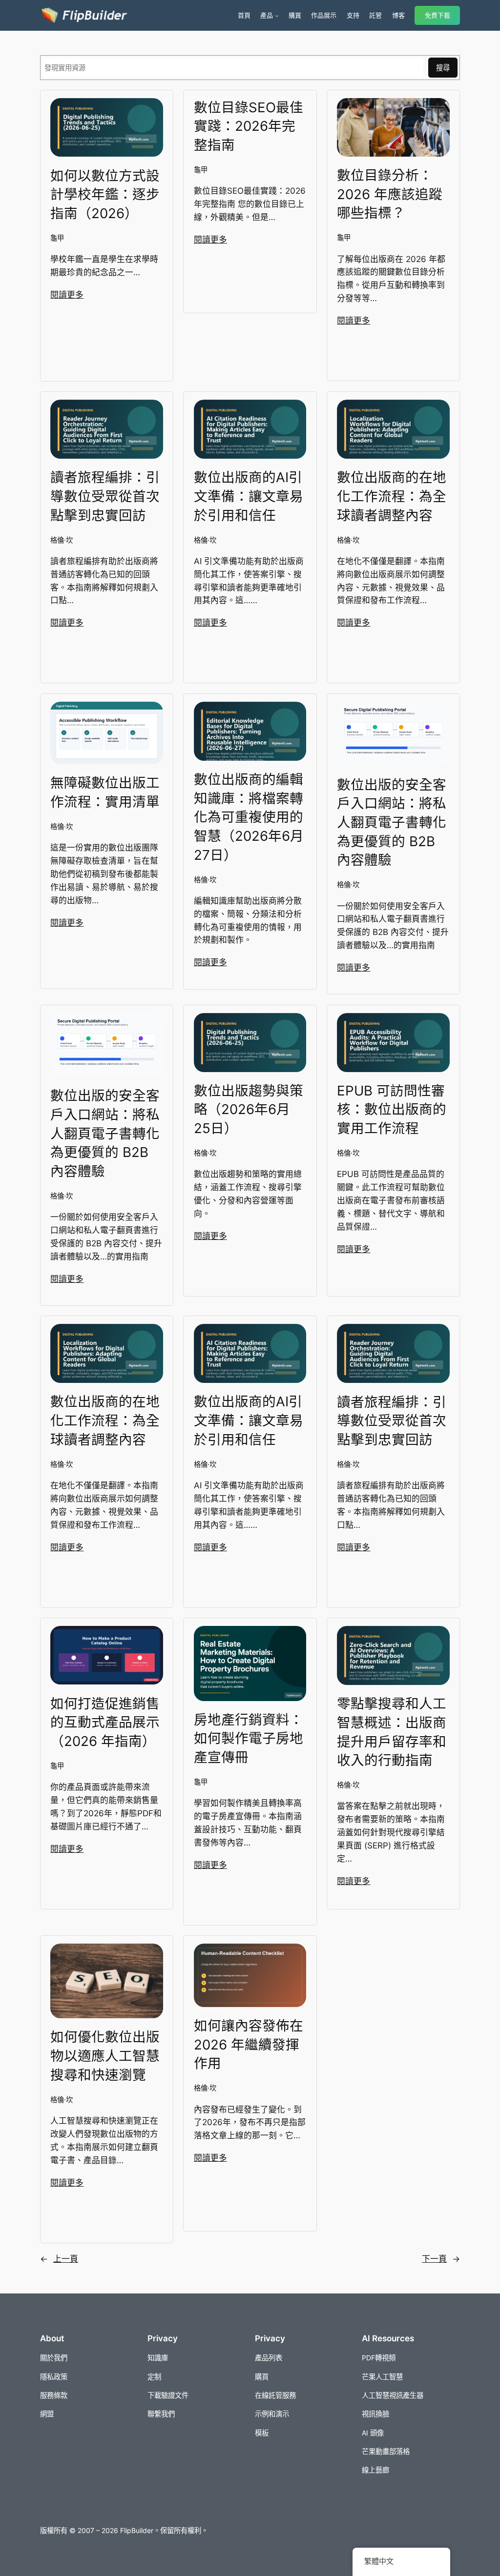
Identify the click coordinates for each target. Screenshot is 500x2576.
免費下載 (437, 15)
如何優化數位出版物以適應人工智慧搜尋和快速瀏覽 (105, 2056)
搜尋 (443, 68)
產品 (267, 15)
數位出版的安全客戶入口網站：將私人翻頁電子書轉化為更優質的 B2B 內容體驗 (392, 822)
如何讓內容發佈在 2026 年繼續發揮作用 (249, 2044)
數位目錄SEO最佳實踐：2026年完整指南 (249, 126)
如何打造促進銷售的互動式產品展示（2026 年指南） (105, 1722)
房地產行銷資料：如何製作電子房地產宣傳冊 (249, 1738)
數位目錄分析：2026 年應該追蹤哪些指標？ (390, 194)
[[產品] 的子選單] (277, 16)
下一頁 (441, 2259)
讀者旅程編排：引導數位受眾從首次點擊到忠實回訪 (105, 496)
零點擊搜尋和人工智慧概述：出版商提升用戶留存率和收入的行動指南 (392, 1732)
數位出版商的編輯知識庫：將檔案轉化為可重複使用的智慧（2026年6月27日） (249, 817)
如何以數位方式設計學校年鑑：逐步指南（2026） (105, 194)
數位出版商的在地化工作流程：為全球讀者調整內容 (392, 496)
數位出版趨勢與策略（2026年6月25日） (249, 1109)
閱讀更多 (67, 295)
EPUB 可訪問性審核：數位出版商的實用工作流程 (392, 1109)
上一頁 (59, 2259)
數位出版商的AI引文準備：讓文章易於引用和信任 (249, 496)
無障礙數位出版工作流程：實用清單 (105, 792)
